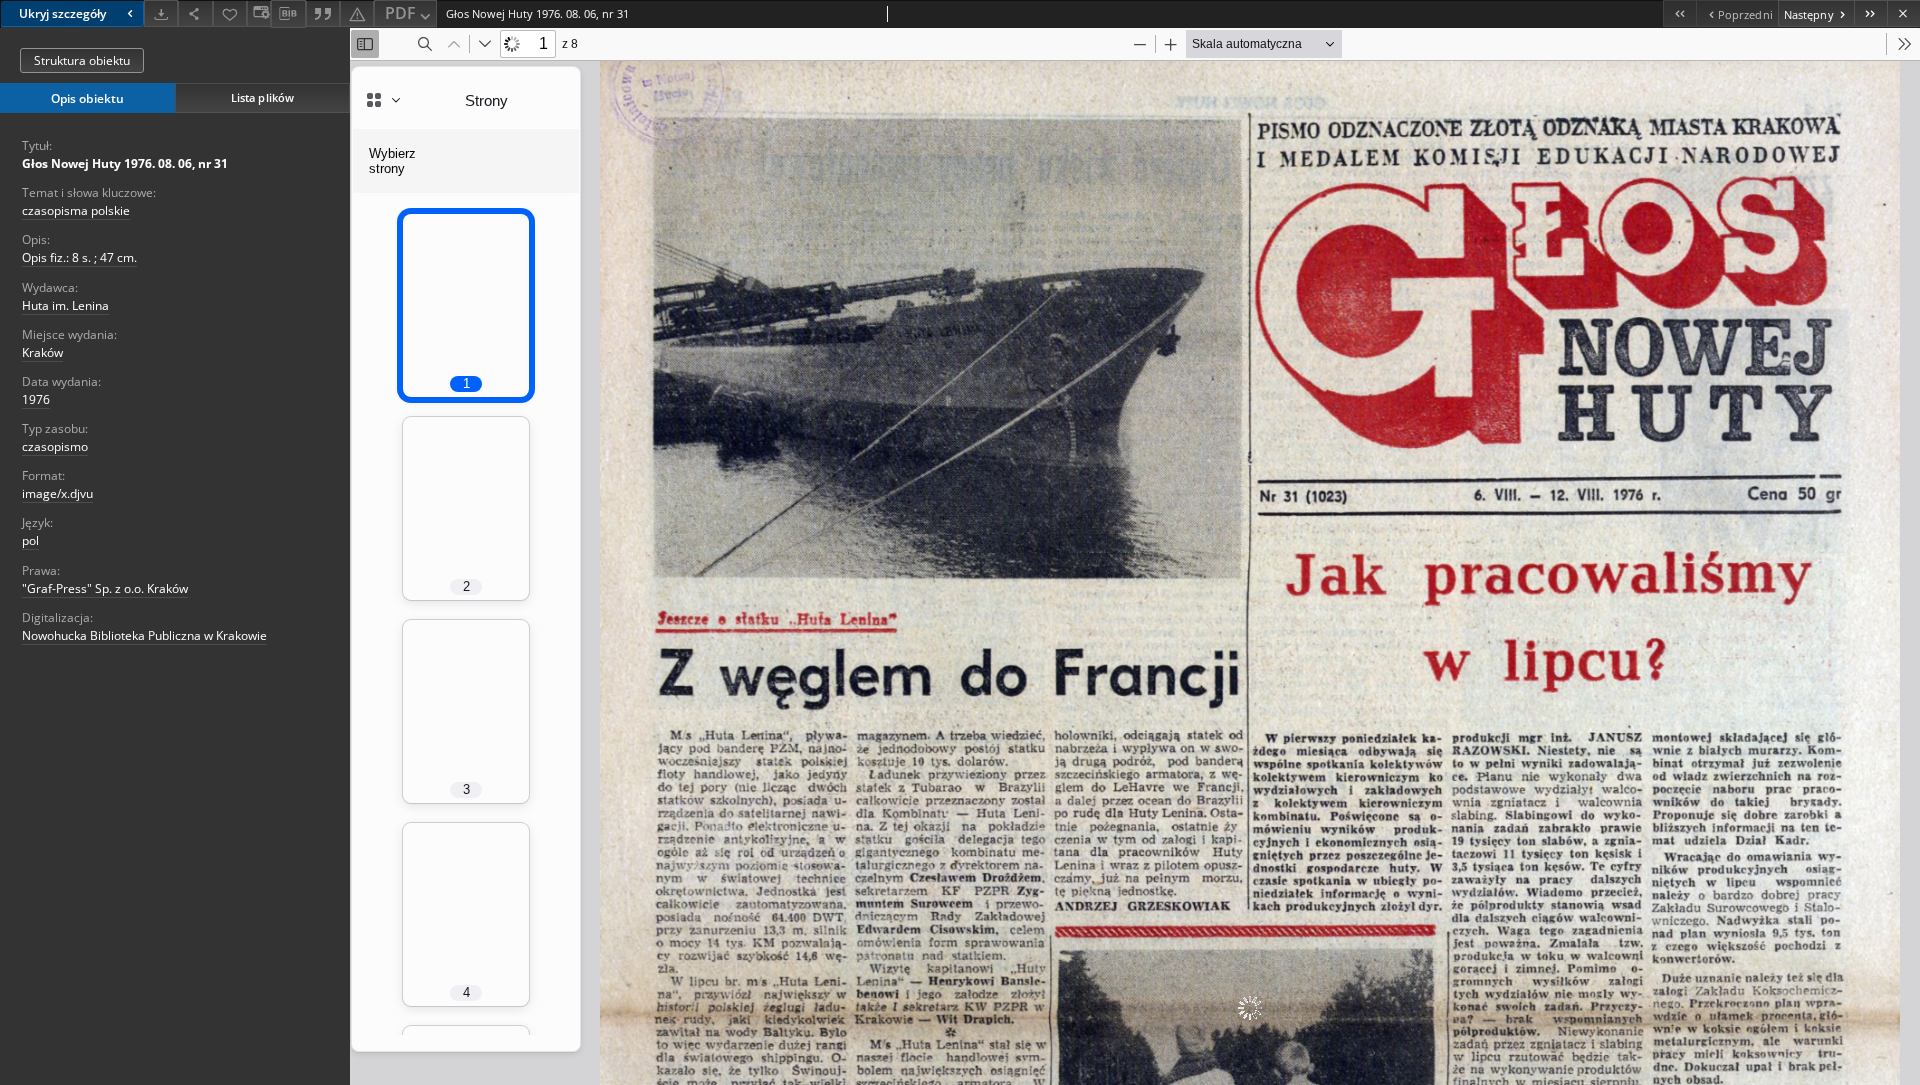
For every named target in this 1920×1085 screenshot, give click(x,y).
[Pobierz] (161, 13)
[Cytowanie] (323, 13)
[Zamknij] (1903, 13)
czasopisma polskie (76, 210)
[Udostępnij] (195, 13)
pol (30, 540)
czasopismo (55, 446)
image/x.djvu (57, 493)
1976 (36, 399)
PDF (400, 13)
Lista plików (262, 97)
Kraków (42, 352)
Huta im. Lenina (65, 305)
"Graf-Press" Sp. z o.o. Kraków (105, 588)
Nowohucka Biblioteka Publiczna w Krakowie (144, 635)
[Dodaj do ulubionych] (230, 13)
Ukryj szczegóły (62, 13)
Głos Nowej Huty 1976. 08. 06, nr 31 (125, 163)
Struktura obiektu (82, 60)
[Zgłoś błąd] (357, 13)
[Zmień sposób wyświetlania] (259, 13)
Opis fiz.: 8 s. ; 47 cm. (79, 257)
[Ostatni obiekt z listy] (1870, 13)
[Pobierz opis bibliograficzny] (288, 14)
